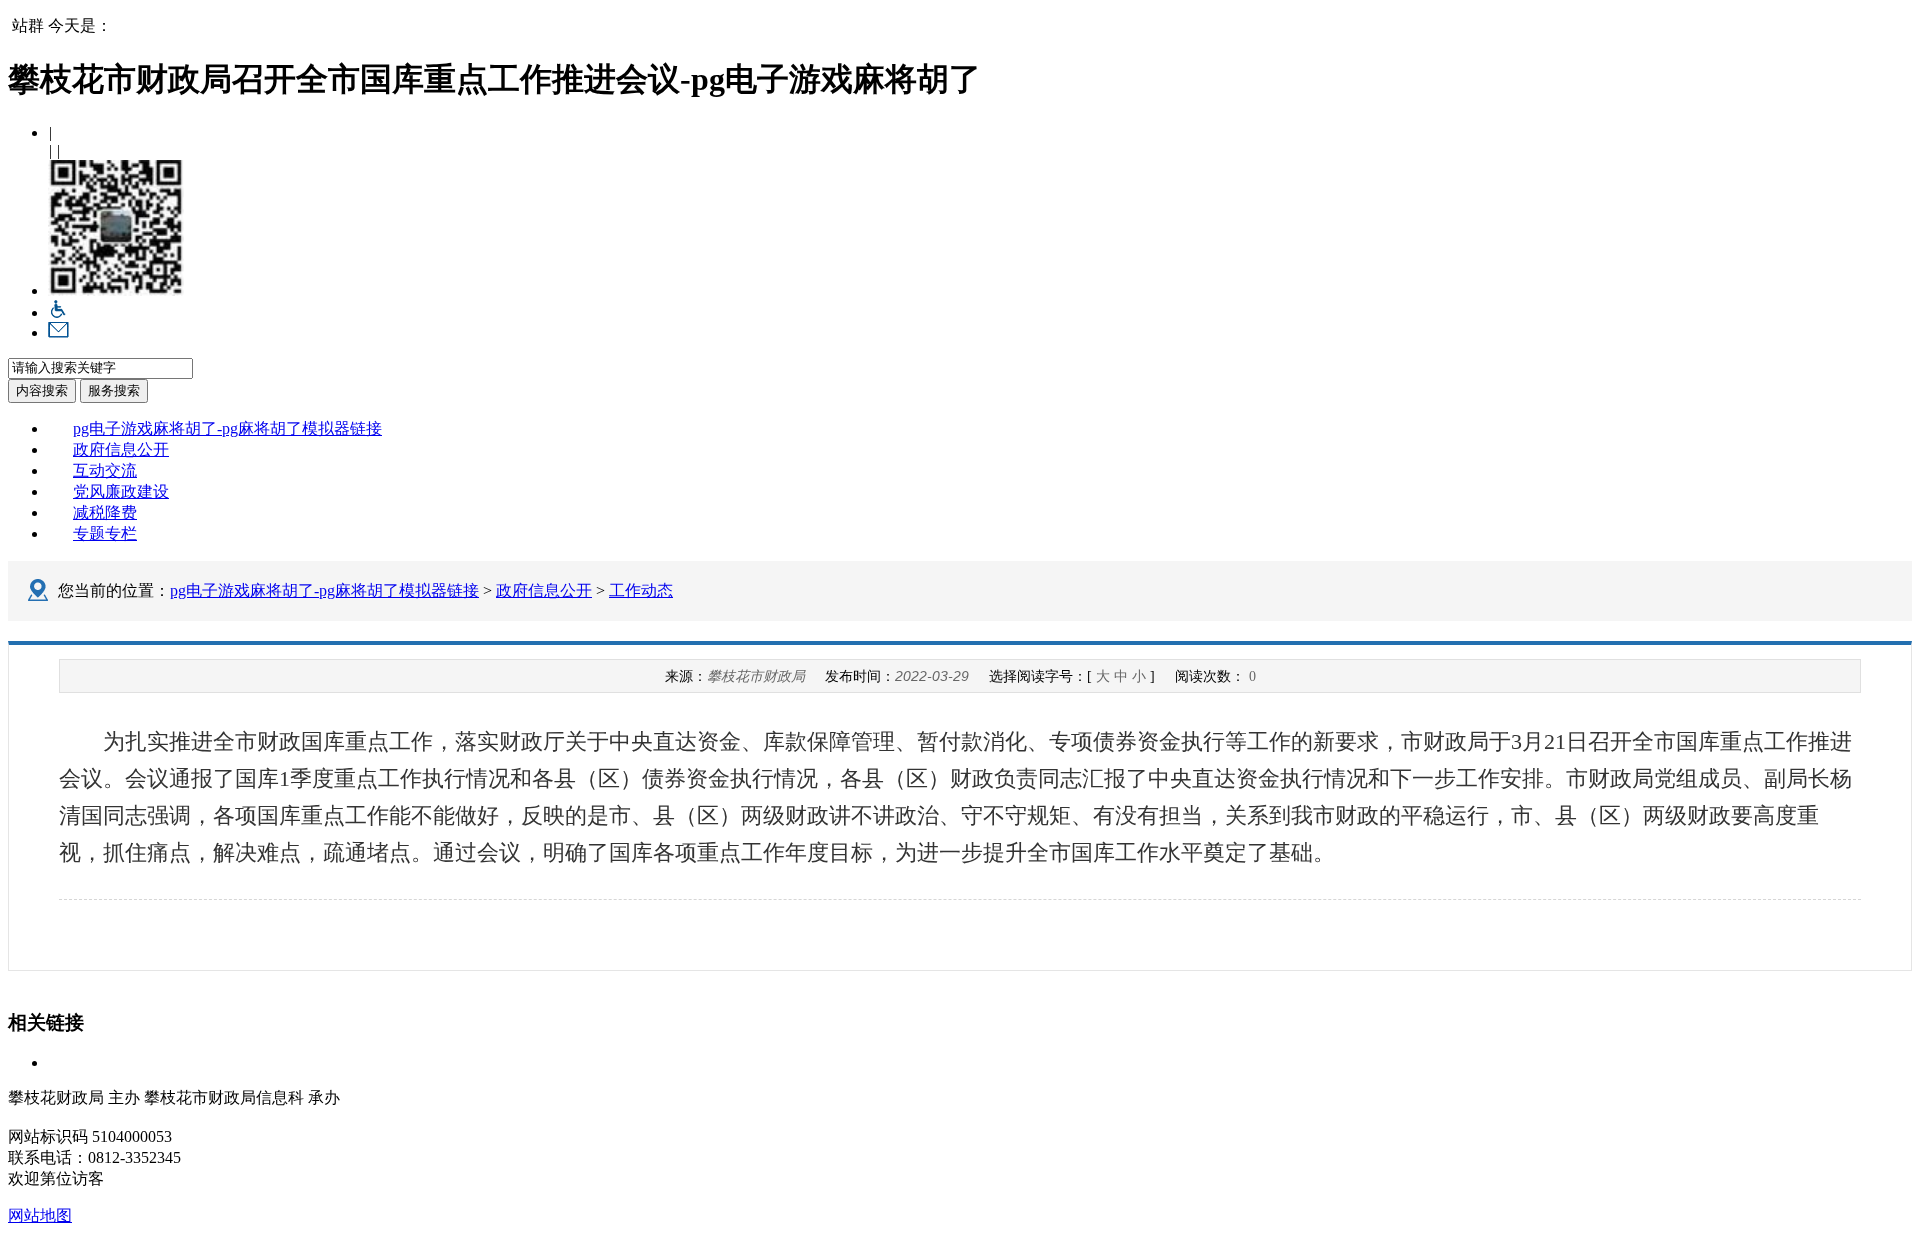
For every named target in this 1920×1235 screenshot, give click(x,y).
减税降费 (105, 512)
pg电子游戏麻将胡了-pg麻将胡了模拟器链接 (227, 428)
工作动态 (641, 590)
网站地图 (40, 1215)
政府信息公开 (121, 449)
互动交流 (105, 470)
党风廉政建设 (121, 491)
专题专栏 (105, 533)
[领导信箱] (58, 332)
